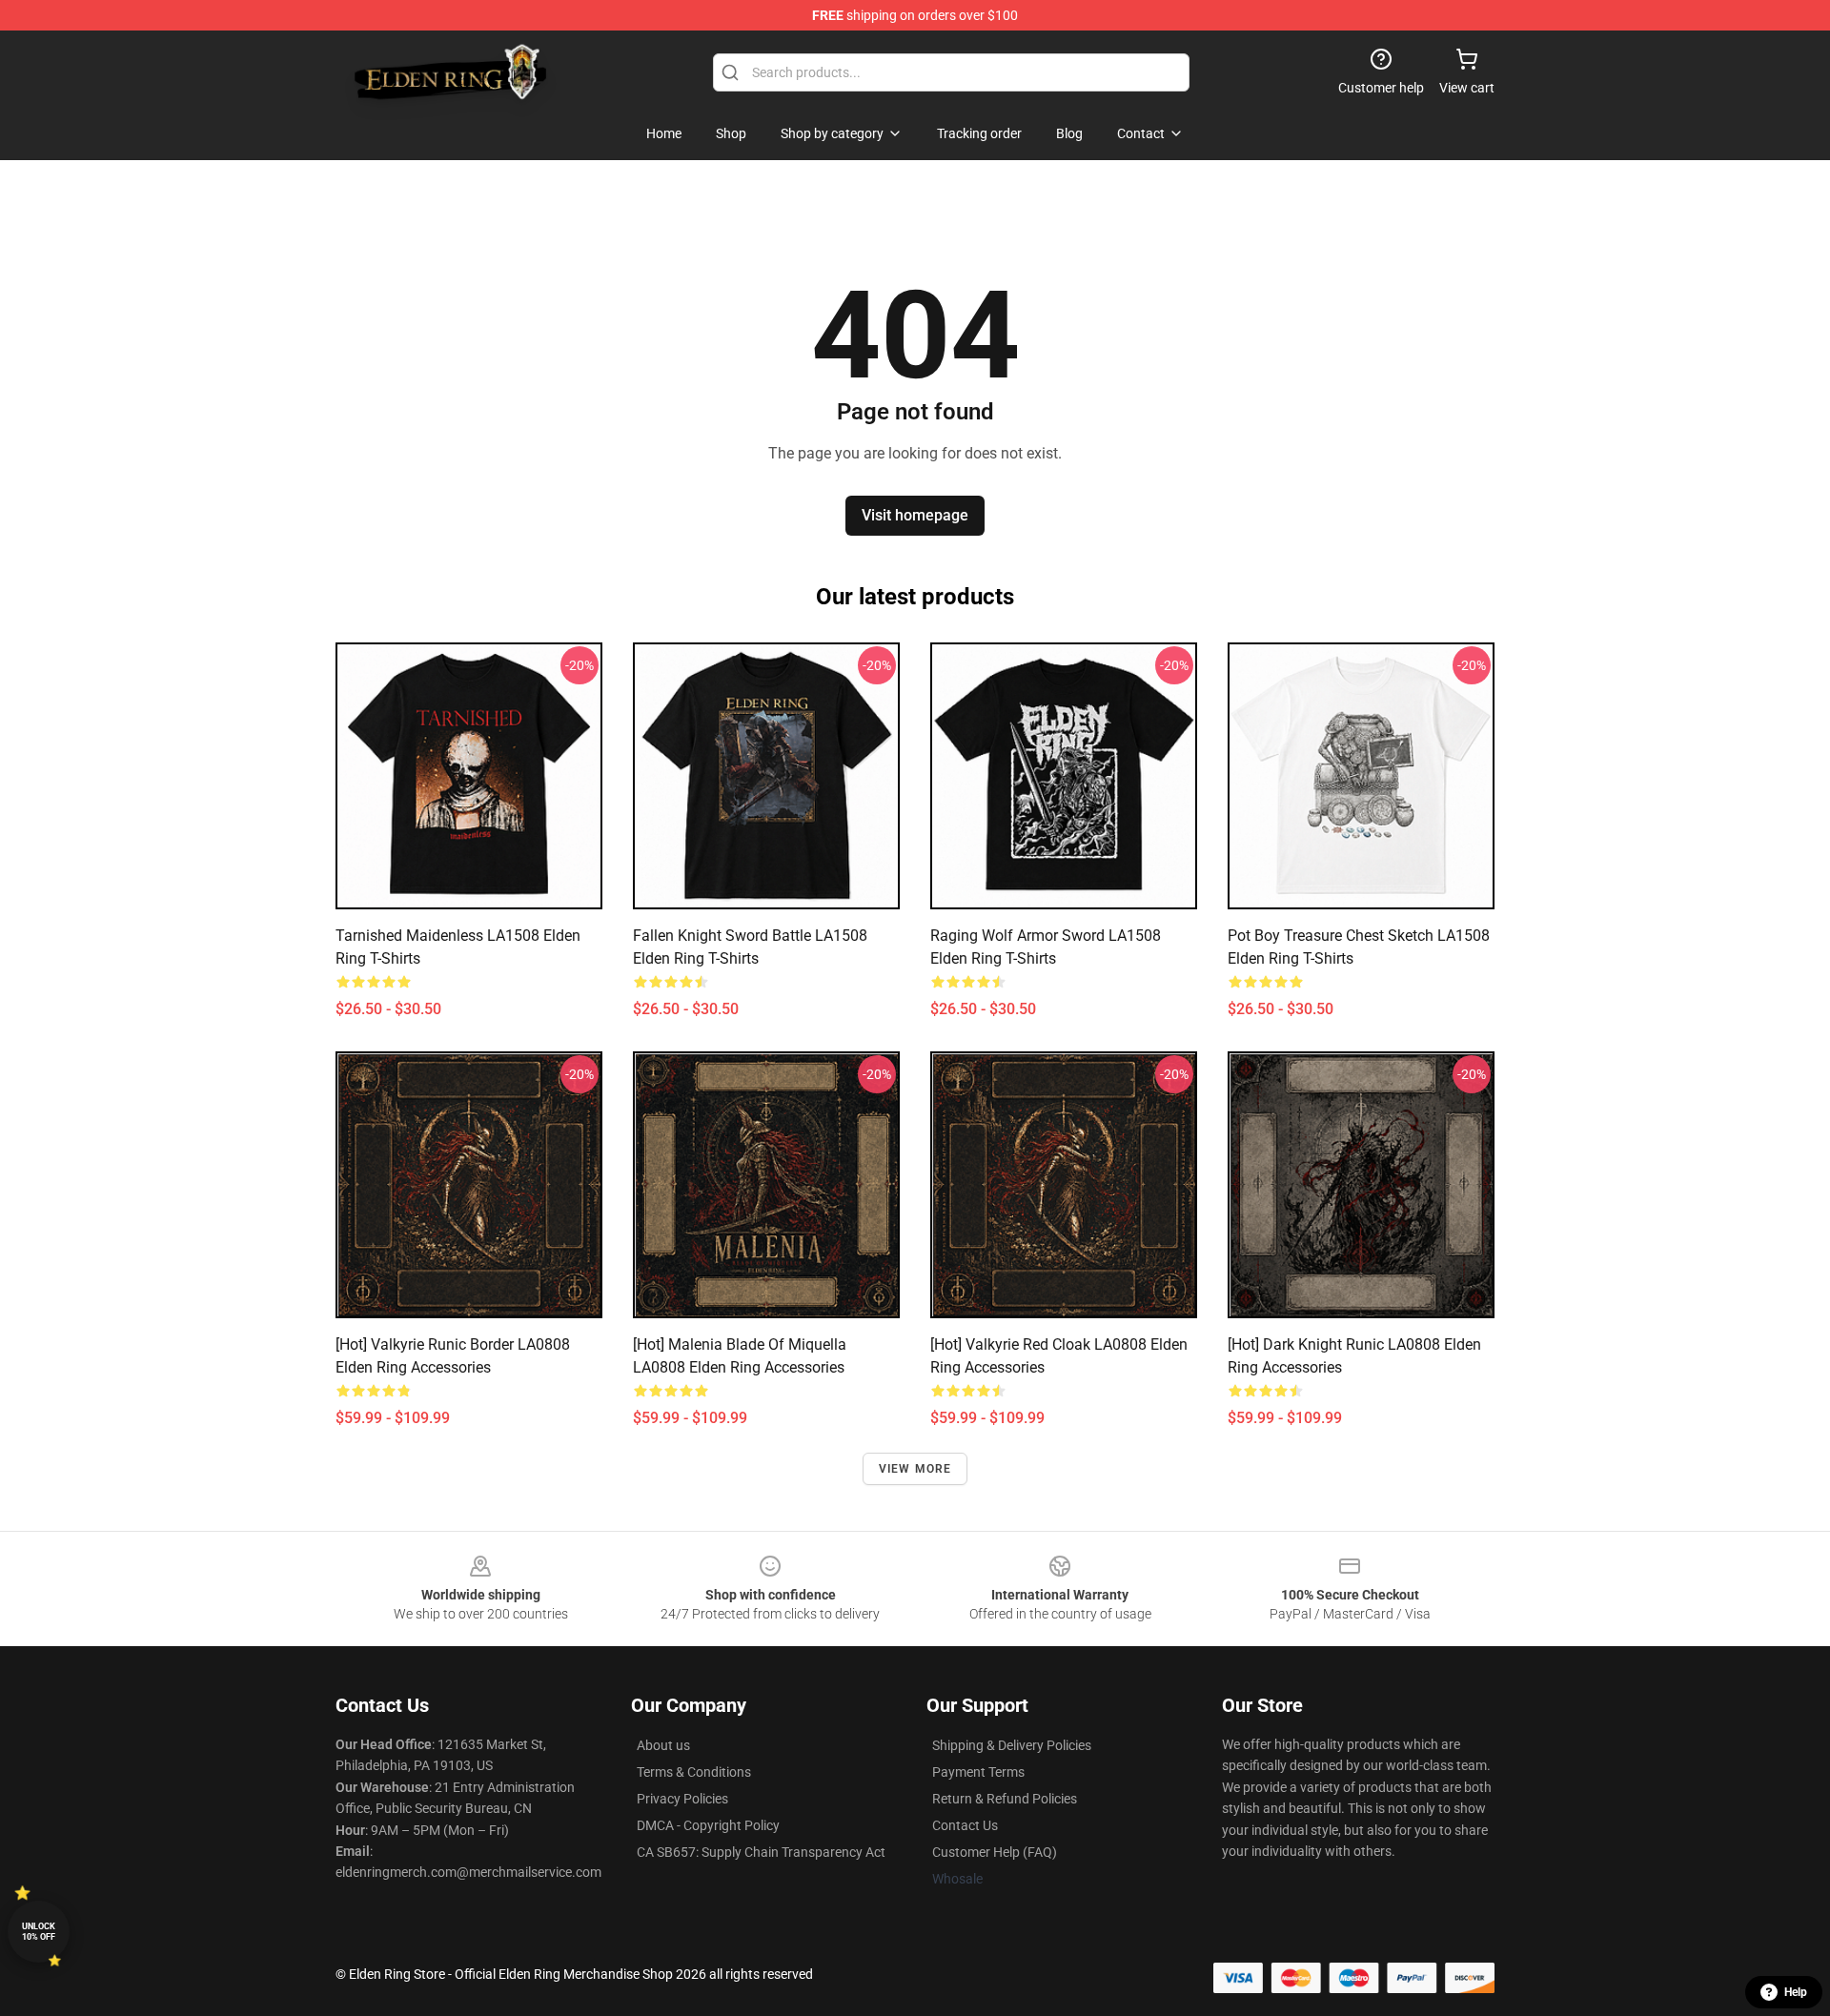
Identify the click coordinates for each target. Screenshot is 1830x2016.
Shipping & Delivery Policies (1012, 1745)
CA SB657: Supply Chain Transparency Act (761, 1852)
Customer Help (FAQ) (995, 1852)
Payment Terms (978, 1772)
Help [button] (1796, 1992)
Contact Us (965, 1825)
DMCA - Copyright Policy (708, 1825)
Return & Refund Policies (1005, 1799)
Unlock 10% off (39, 1932)
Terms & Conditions (694, 1772)
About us (663, 1745)
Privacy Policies (682, 1799)
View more (915, 1469)
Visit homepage (915, 515)
